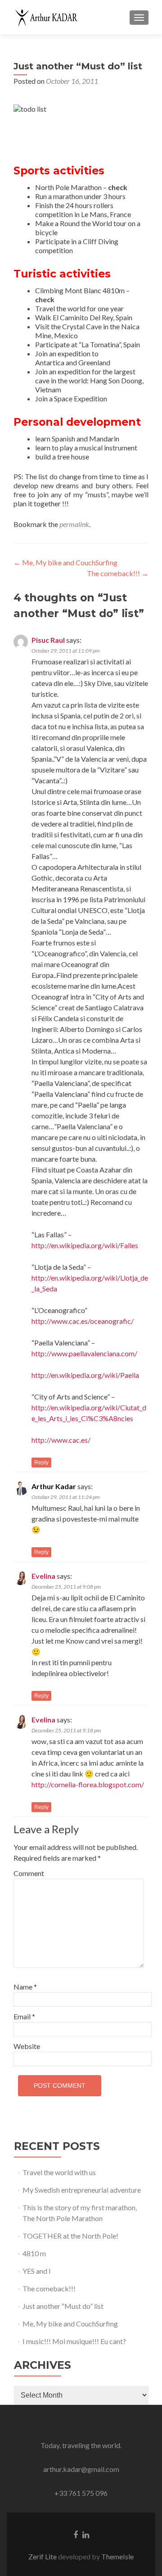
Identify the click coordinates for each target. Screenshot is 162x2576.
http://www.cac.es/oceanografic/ (83, 1321)
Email (24, 2016)
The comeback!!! (118, 573)
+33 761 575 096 (81, 2493)
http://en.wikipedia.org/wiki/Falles (85, 1245)
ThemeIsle (117, 2556)
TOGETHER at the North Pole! (70, 2236)
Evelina (43, 1576)
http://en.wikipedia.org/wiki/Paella (85, 1375)
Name (25, 1987)
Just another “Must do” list (63, 2306)
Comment (29, 1873)
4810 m (34, 2253)
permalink (74, 524)
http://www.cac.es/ (61, 1440)
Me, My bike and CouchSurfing (65, 562)
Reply (41, 1463)
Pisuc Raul (48, 640)
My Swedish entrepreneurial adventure (82, 2190)
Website (27, 2046)
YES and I (37, 2271)
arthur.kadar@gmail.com (81, 2469)
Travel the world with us (59, 2172)
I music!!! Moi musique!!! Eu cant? (74, 2341)
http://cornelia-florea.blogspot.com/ (88, 1784)
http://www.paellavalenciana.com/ (84, 1353)
